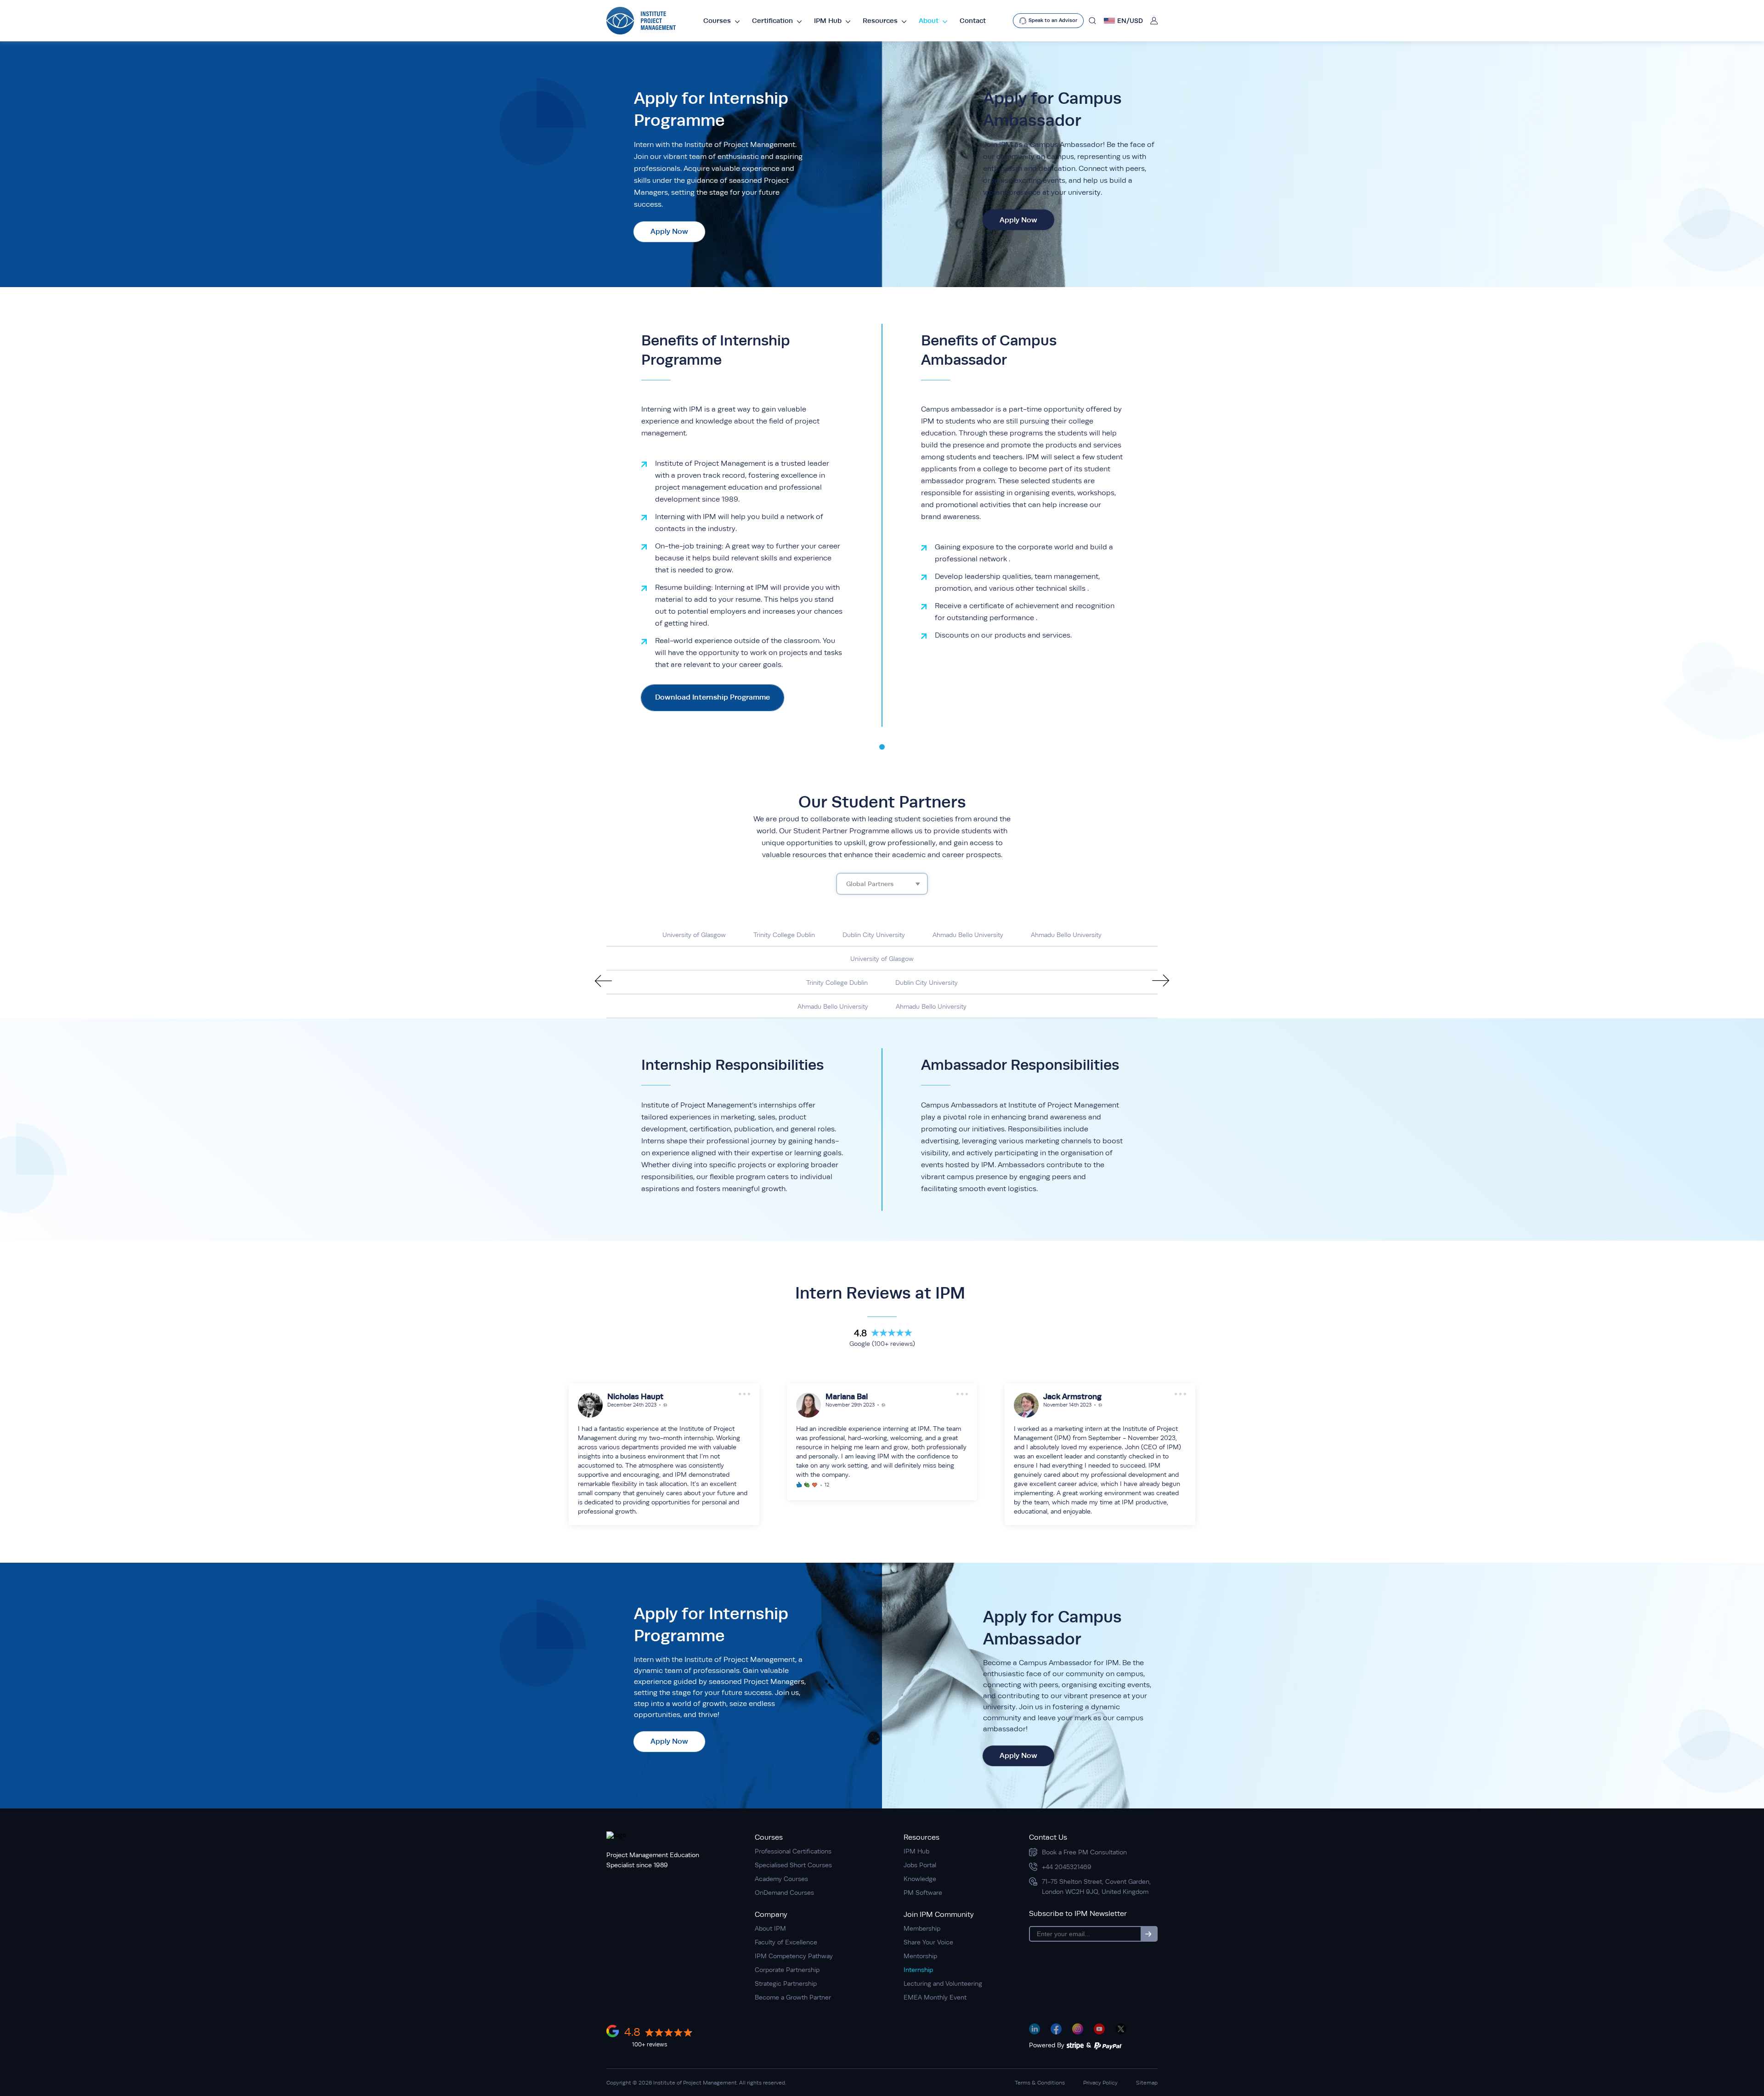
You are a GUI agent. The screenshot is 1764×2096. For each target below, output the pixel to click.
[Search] (1092, 21)
